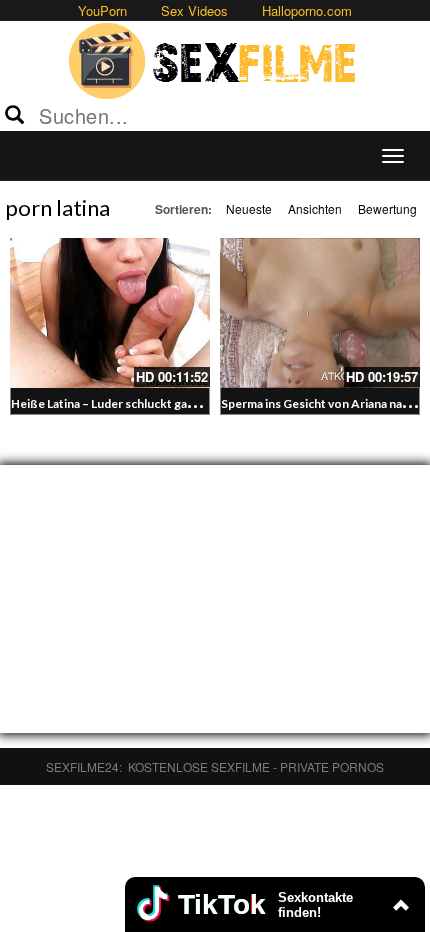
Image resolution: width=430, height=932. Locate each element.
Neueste (249, 208)
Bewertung (387, 208)
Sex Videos (194, 10)
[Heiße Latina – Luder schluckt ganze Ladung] (110, 313)
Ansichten (315, 208)
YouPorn (102, 10)
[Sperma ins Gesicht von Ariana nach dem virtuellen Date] (320, 313)
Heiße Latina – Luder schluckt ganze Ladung (130, 403)
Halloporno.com (307, 10)
